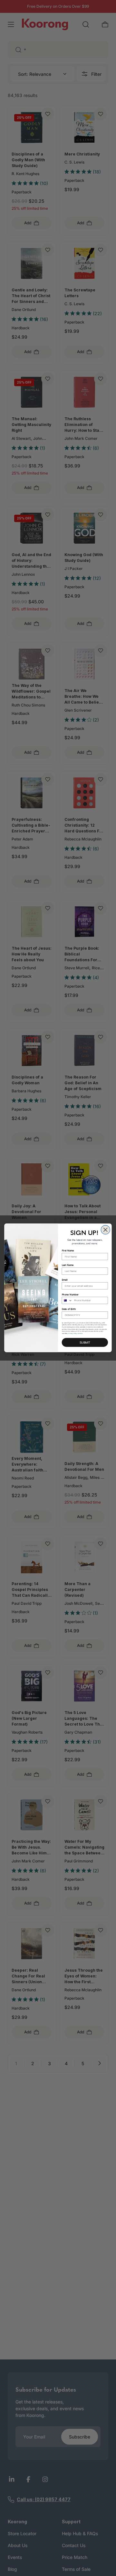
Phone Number (70, 1295)
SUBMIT (85, 1342)
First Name (68, 1251)
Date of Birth (69, 1309)
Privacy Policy (73, 1334)
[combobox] (67, 1301)
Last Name (68, 1265)
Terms (81, 1334)
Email (65, 1280)
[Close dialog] (105, 1230)
